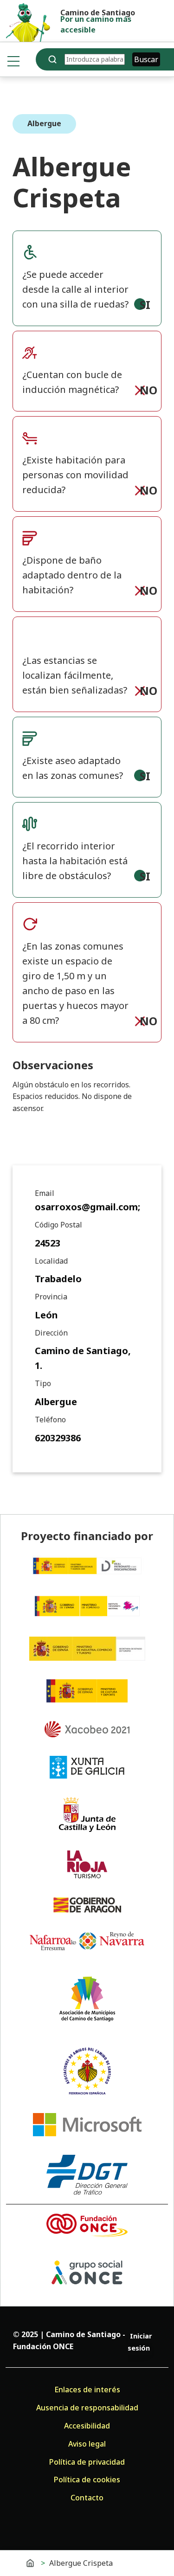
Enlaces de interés (87, 2390)
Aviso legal (87, 2444)
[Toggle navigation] (13, 61)
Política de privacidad (87, 2462)
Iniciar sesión (140, 2342)
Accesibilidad (87, 2426)
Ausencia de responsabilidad (87, 2408)
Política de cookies (87, 2480)
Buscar (146, 59)
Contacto (87, 2498)
